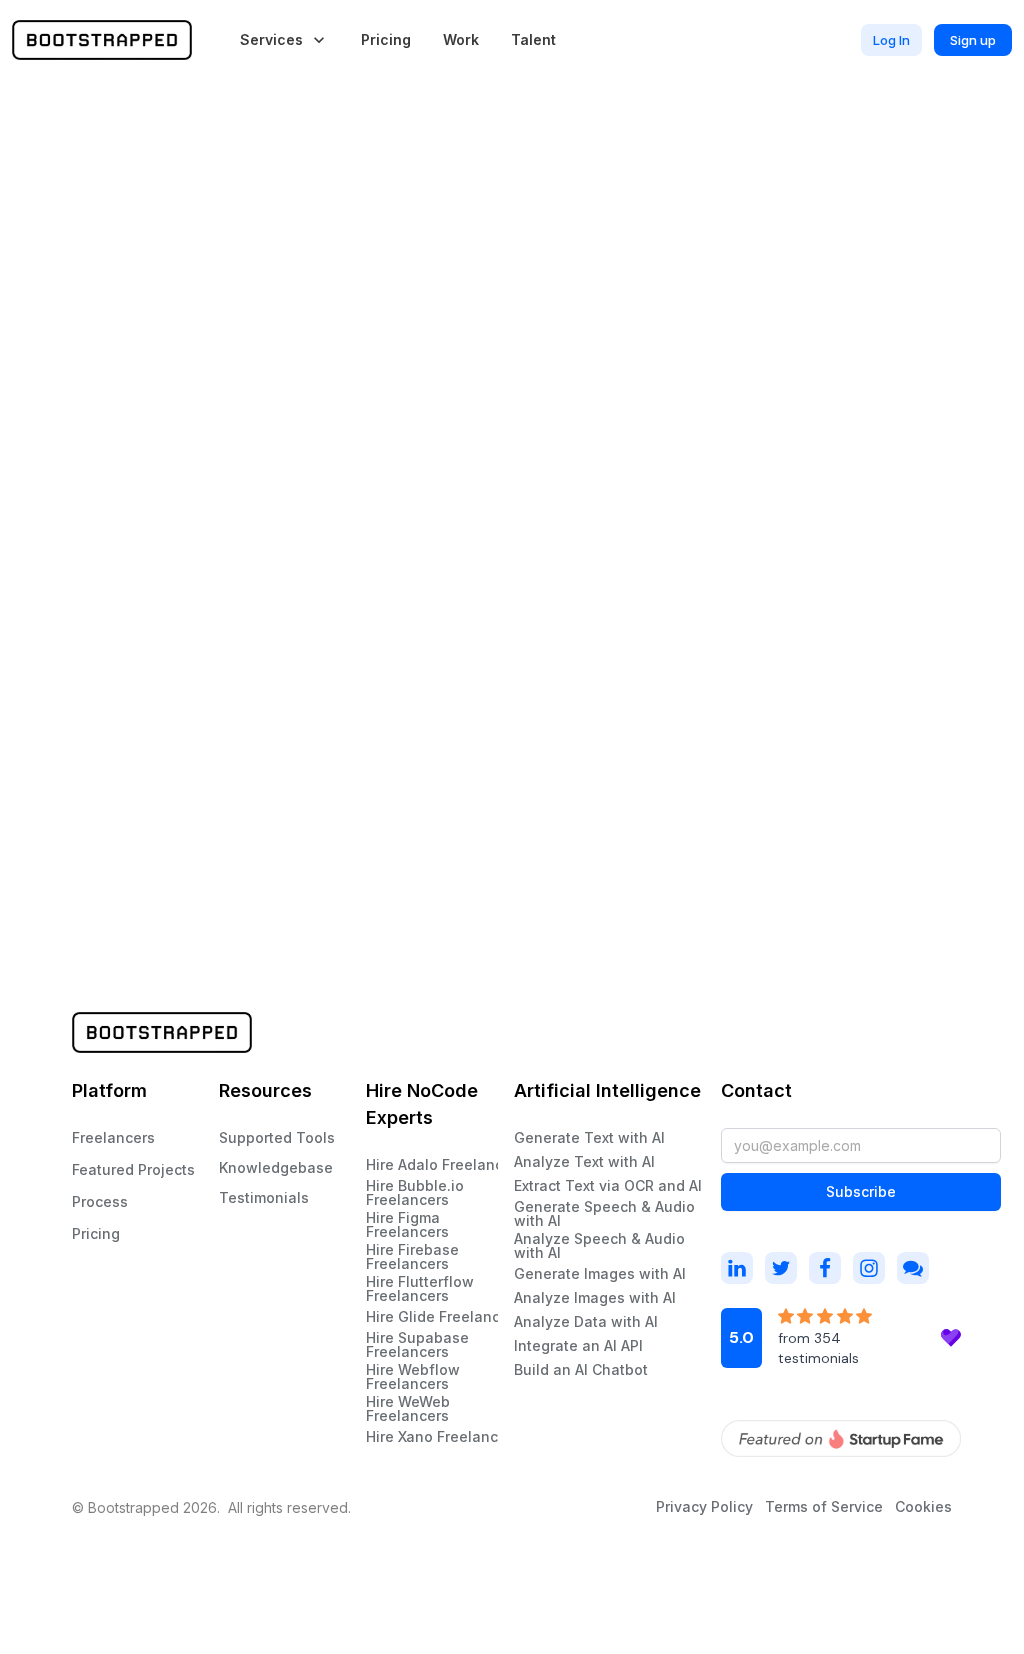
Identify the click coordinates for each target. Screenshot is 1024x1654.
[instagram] (737, 1268)
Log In (891, 40)
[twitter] (781, 1268)
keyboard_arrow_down (319, 40)
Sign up (973, 40)
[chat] (913, 1268)
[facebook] (825, 1268)
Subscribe (861, 1191)
